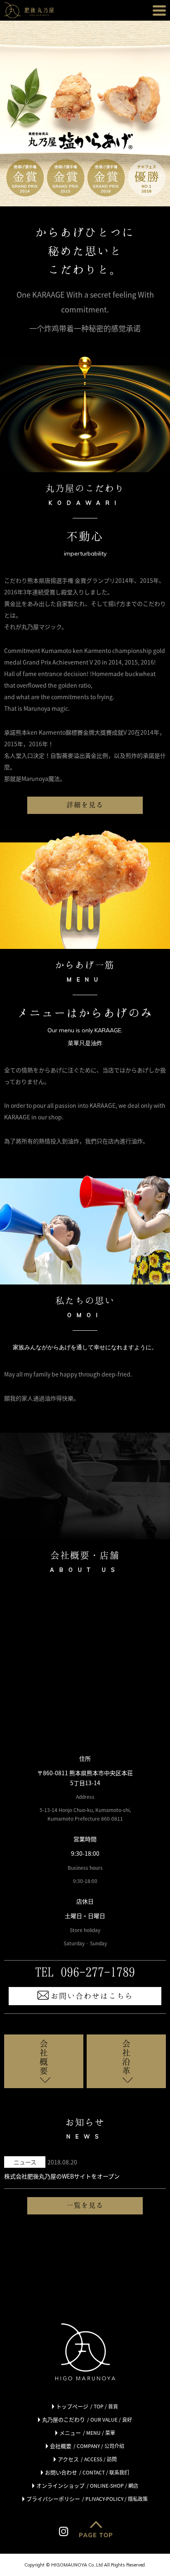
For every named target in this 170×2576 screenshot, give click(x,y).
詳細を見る (85, 804)
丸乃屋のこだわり (87, 2419)
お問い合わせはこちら (92, 1996)
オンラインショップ (87, 2485)
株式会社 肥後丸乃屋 (29, 10)
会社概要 (44, 2057)
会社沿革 (126, 2057)
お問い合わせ (87, 2472)
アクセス (87, 2459)
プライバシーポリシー (87, 2499)
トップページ (87, 2406)
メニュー (87, 2433)
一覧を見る (85, 2205)
